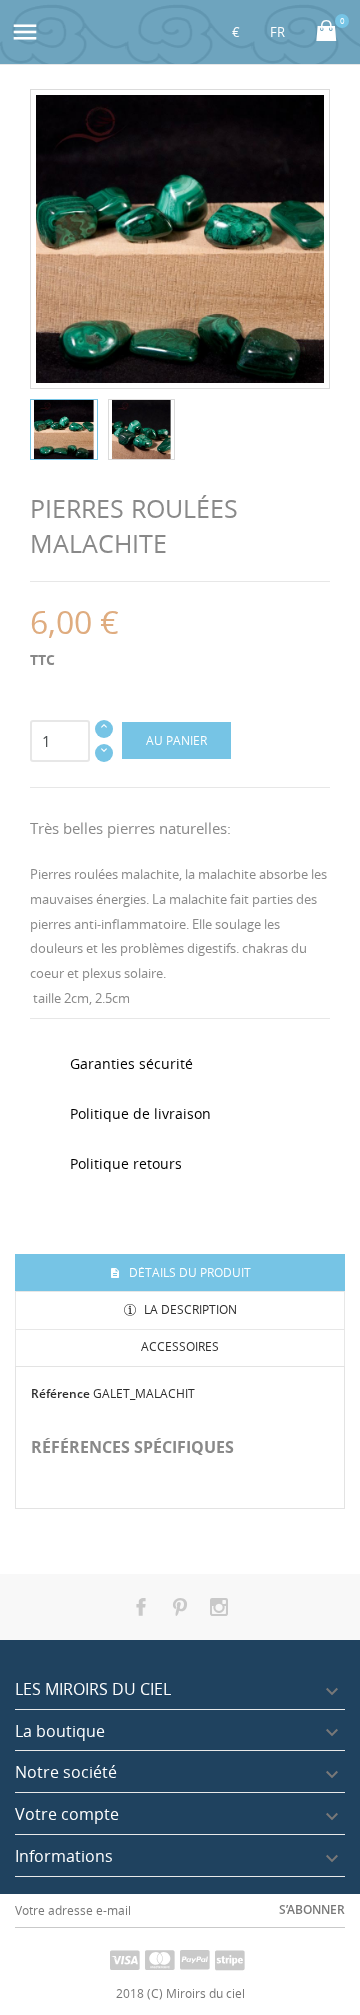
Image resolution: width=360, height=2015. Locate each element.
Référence (60, 1393)
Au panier (176, 740)
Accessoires (180, 1346)
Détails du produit (188, 1272)
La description (189, 1309)
